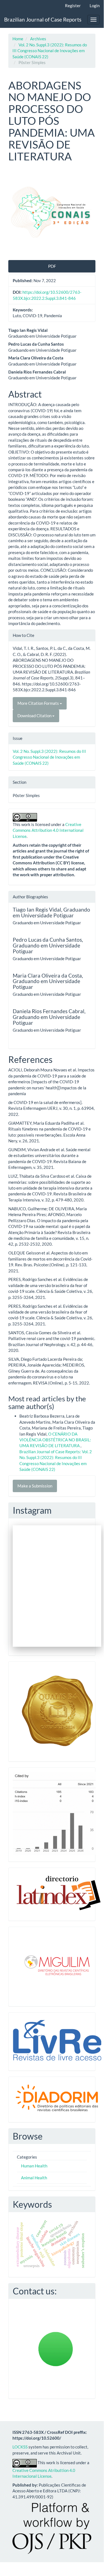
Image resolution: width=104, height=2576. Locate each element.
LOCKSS (20, 2447)
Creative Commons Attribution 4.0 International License (48, 830)
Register (73, 6)
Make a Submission (35, 1486)
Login (95, 6)
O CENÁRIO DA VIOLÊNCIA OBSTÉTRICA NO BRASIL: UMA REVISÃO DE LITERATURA (55, 1440)
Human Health (34, 2166)
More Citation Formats (39, 703)
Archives (38, 39)
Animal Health (34, 2178)
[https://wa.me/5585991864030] (56, 2348)
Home (18, 39)
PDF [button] (52, 266)
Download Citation (35, 716)
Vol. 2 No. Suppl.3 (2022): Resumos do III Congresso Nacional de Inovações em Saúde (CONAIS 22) (50, 51)
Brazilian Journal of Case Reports (43, 19)
